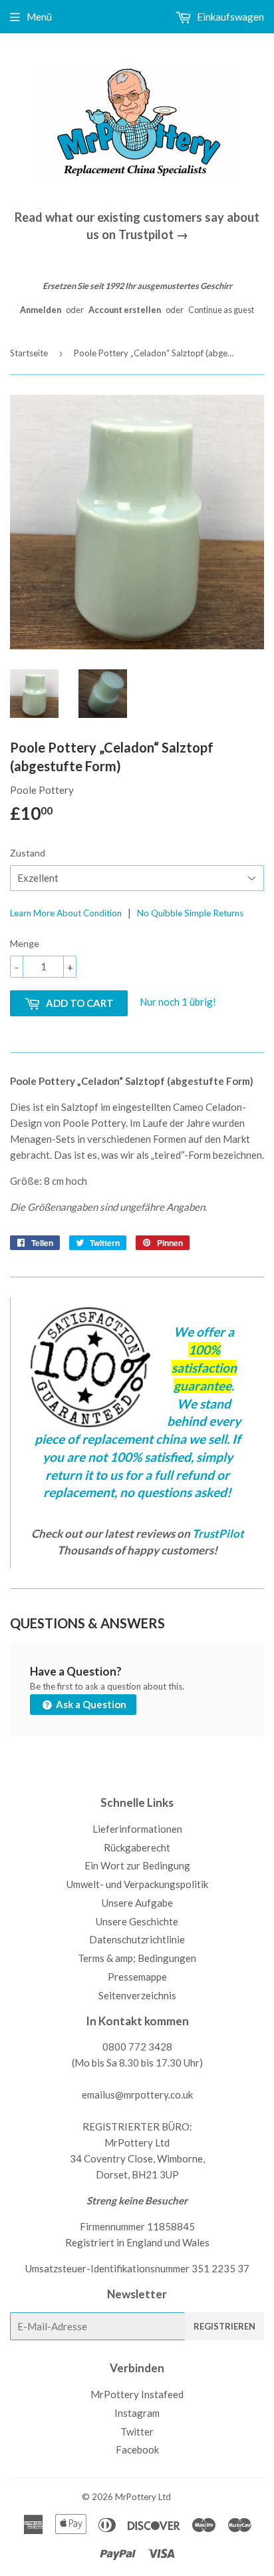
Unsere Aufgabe (137, 1903)
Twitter (137, 2431)
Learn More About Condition (66, 913)
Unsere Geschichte (137, 1921)
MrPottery (136, 2497)
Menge (25, 943)
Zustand (28, 853)
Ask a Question (90, 1704)
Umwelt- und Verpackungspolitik (137, 1884)
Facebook (137, 2449)
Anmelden (41, 310)
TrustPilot (218, 1533)
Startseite (29, 353)
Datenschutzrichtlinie (137, 1939)
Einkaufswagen (229, 17)
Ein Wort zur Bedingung (137, 1865)
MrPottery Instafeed (137, 2394)
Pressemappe (137, 1977)
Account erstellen (125, 310)
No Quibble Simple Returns (190, 913)
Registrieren (224, 2326)
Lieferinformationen (137, 1829)
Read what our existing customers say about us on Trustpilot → (137, 225)
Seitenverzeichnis (137, 1995)
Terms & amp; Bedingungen (137, 1958)
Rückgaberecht (137, 1847)
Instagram (137, 2413)
